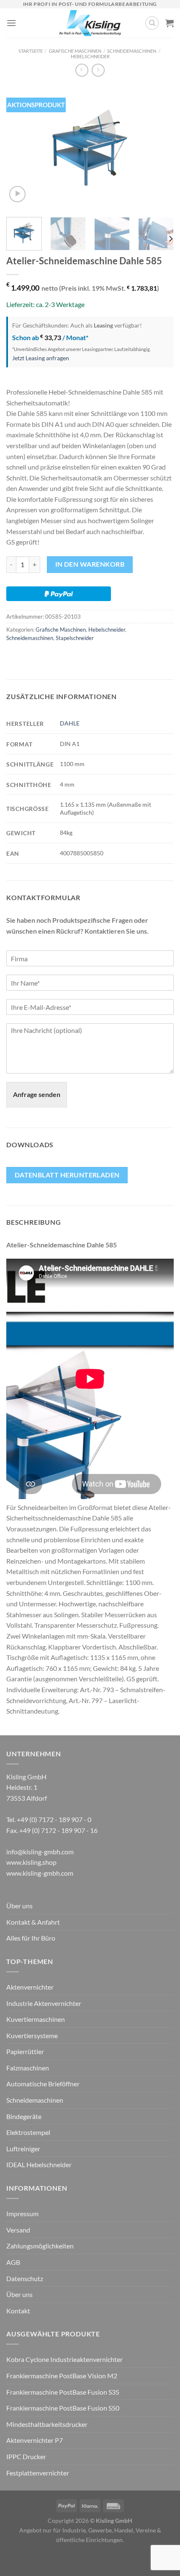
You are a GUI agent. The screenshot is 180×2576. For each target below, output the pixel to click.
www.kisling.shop (31, 1862)
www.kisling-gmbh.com (40, 1873)
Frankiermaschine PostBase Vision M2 (62, 2376)
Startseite (31, 51)
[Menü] (11, 23)
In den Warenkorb (90, 564)
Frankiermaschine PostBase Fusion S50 (63, 2408)
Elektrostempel (28, 2132)
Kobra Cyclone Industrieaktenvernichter (64, 2359)
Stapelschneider (75, 638)
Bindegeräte (24, 2116)
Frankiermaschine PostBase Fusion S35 (63, 2392)
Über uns (19, 1906)
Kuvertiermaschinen (36, 2019)
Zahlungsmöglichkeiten (40, 2246)
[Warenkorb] (170, 23)
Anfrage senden (37, 1094)
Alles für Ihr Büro (31, 1938)
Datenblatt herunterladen (67, 1175)
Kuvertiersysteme (32, 2035)
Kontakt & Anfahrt (33, 1922)
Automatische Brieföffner (43, 2084)
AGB (13, 2262)
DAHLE (70, 723)
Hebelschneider (90, 56)
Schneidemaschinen (132, 51)
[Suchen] (152, 23)
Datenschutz (25, 2278)
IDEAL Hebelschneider (39, 2164)
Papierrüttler (25, 2051)
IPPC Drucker (26, 2456)
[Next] (160, 148)
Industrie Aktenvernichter (44, 2003)
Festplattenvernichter (38, 2473)
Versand (18, 2230)
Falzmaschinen (28, 2068)
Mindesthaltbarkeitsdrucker (47, 2424)
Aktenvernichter (30, 1987)
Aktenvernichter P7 (35, 2440)
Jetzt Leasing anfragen (41, 358)
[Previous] (20, 148)
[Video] (17, 194)
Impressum (22, 2213)
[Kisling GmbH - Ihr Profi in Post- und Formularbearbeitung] (90, 23)
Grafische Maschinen (75, 51)
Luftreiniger (23, 2149)
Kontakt (18, 2311)
